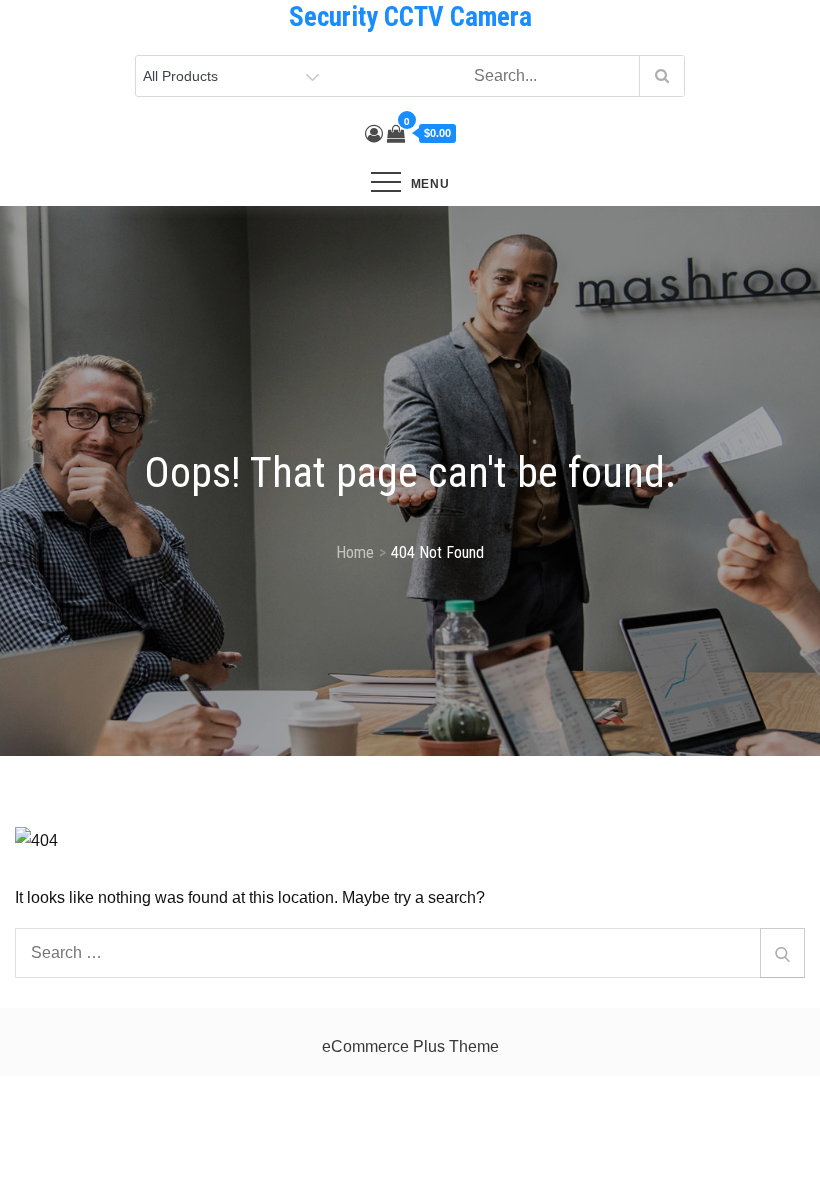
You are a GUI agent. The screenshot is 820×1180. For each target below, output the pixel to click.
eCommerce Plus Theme (410, 1046)
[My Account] (374, 134)
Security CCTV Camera (410, 17)
